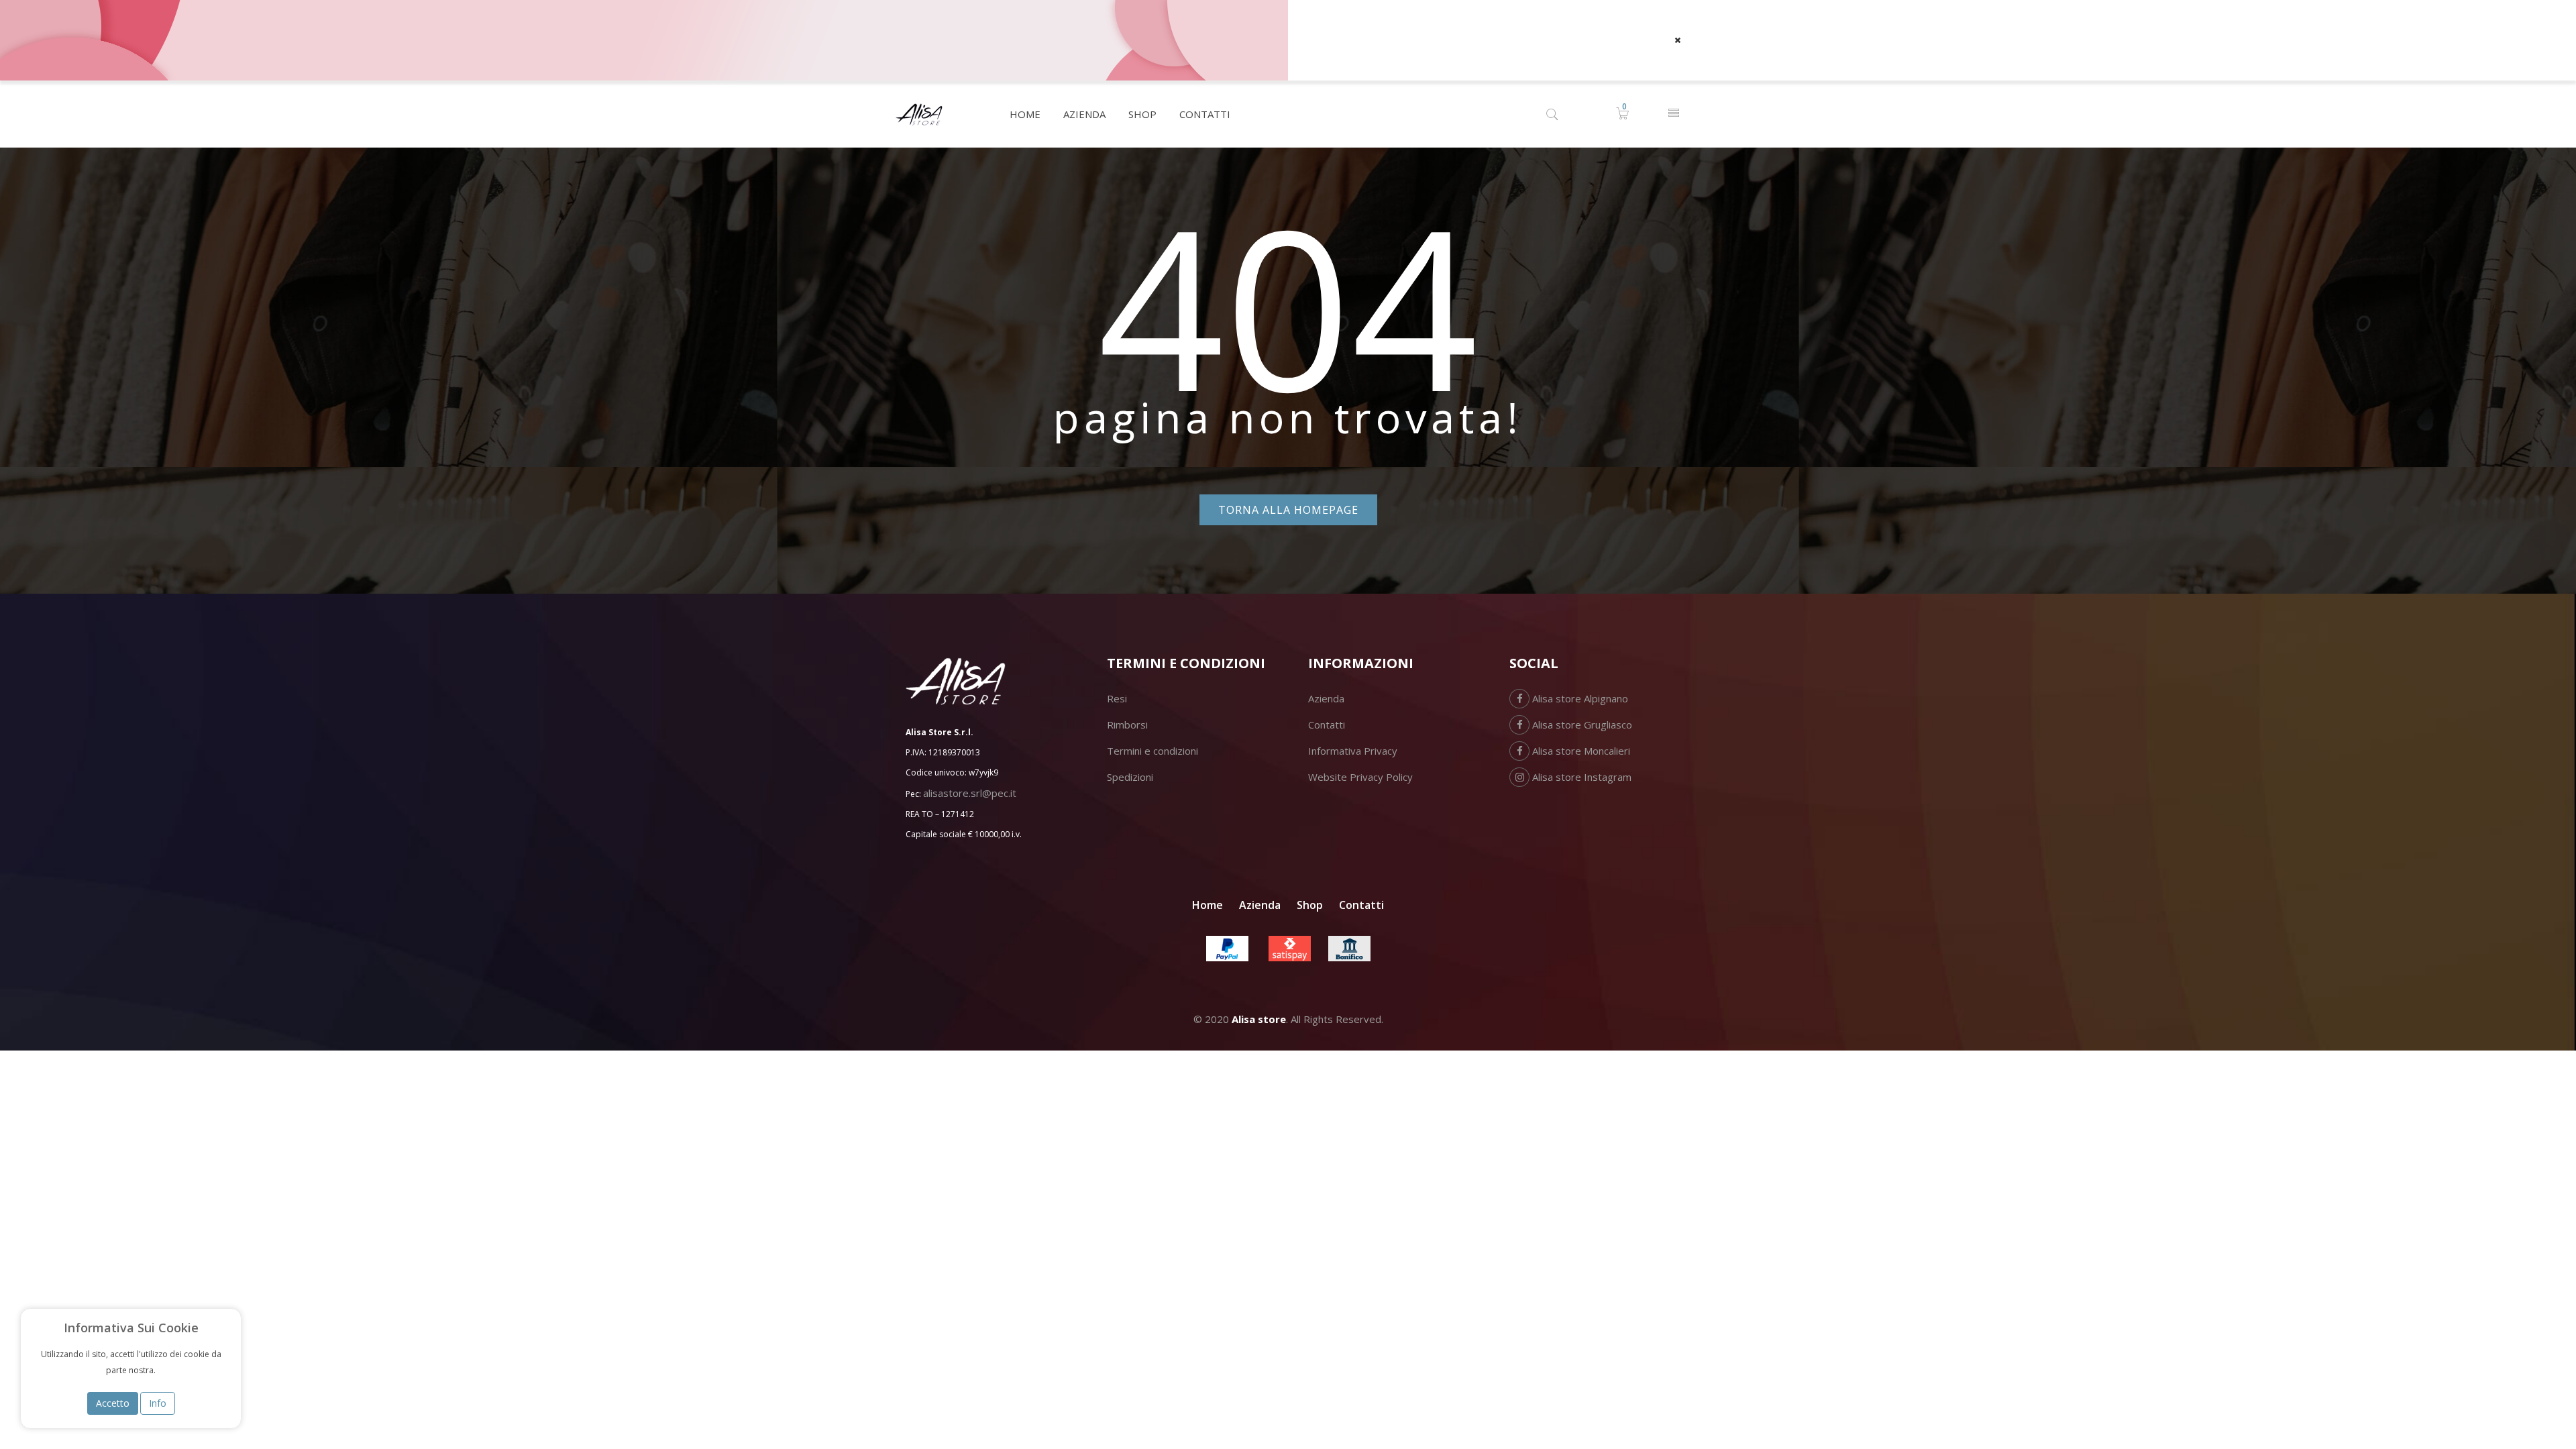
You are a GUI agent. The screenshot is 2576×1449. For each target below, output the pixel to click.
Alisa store (1259, 1019)
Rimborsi (1127, 724)
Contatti (1327, 724)
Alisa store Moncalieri (1580, 751)
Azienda (1326, 698)
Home (1207, 905)
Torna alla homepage (1288, 510)
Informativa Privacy (1353, 751)
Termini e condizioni (1152, 751)
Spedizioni (1130, 777)
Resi (1117, 698)
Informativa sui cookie (131, 1328)
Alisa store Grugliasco (1581, 724)
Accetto (113, 1403)
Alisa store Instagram (1580, 777)
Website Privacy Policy (1360, 777)
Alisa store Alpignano (1579, 698)
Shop (1310, 905)
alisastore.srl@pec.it (970, 793)
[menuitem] (1025, 114)
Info (158, 1403)
